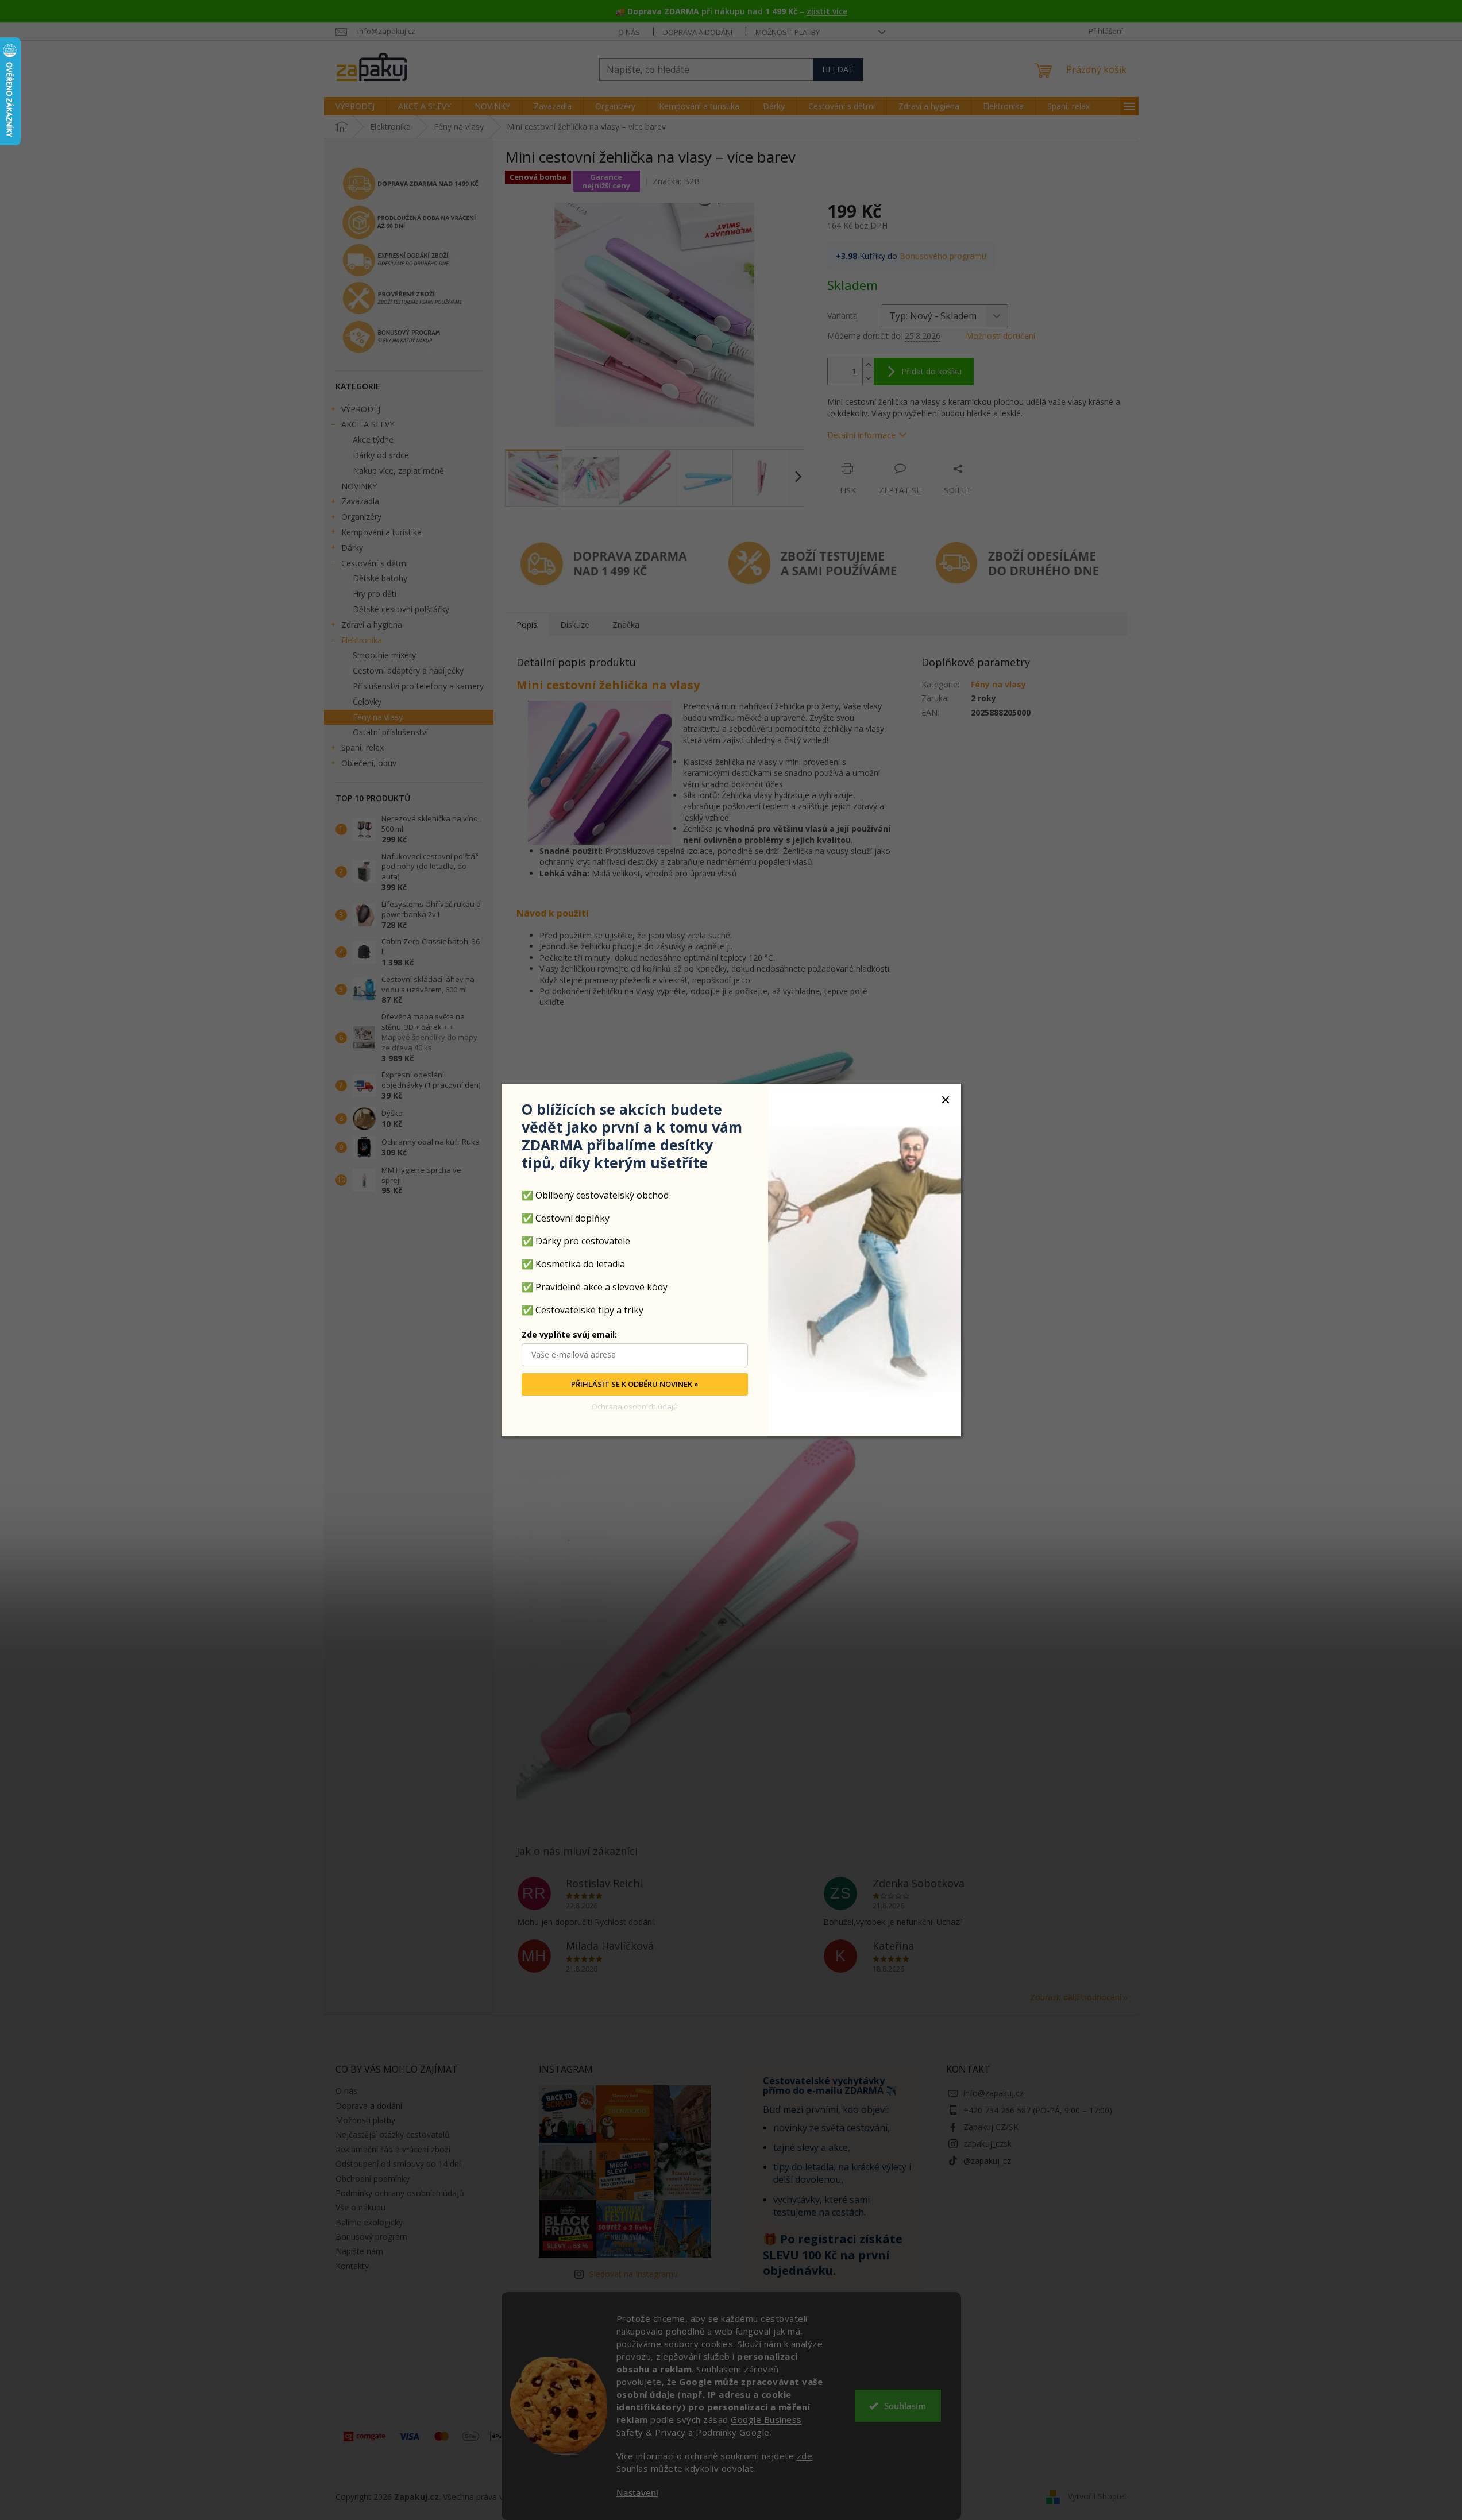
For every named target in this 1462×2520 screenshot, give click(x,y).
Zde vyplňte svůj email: (569, 1335)
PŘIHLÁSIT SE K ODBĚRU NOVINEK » (635, 1385)
